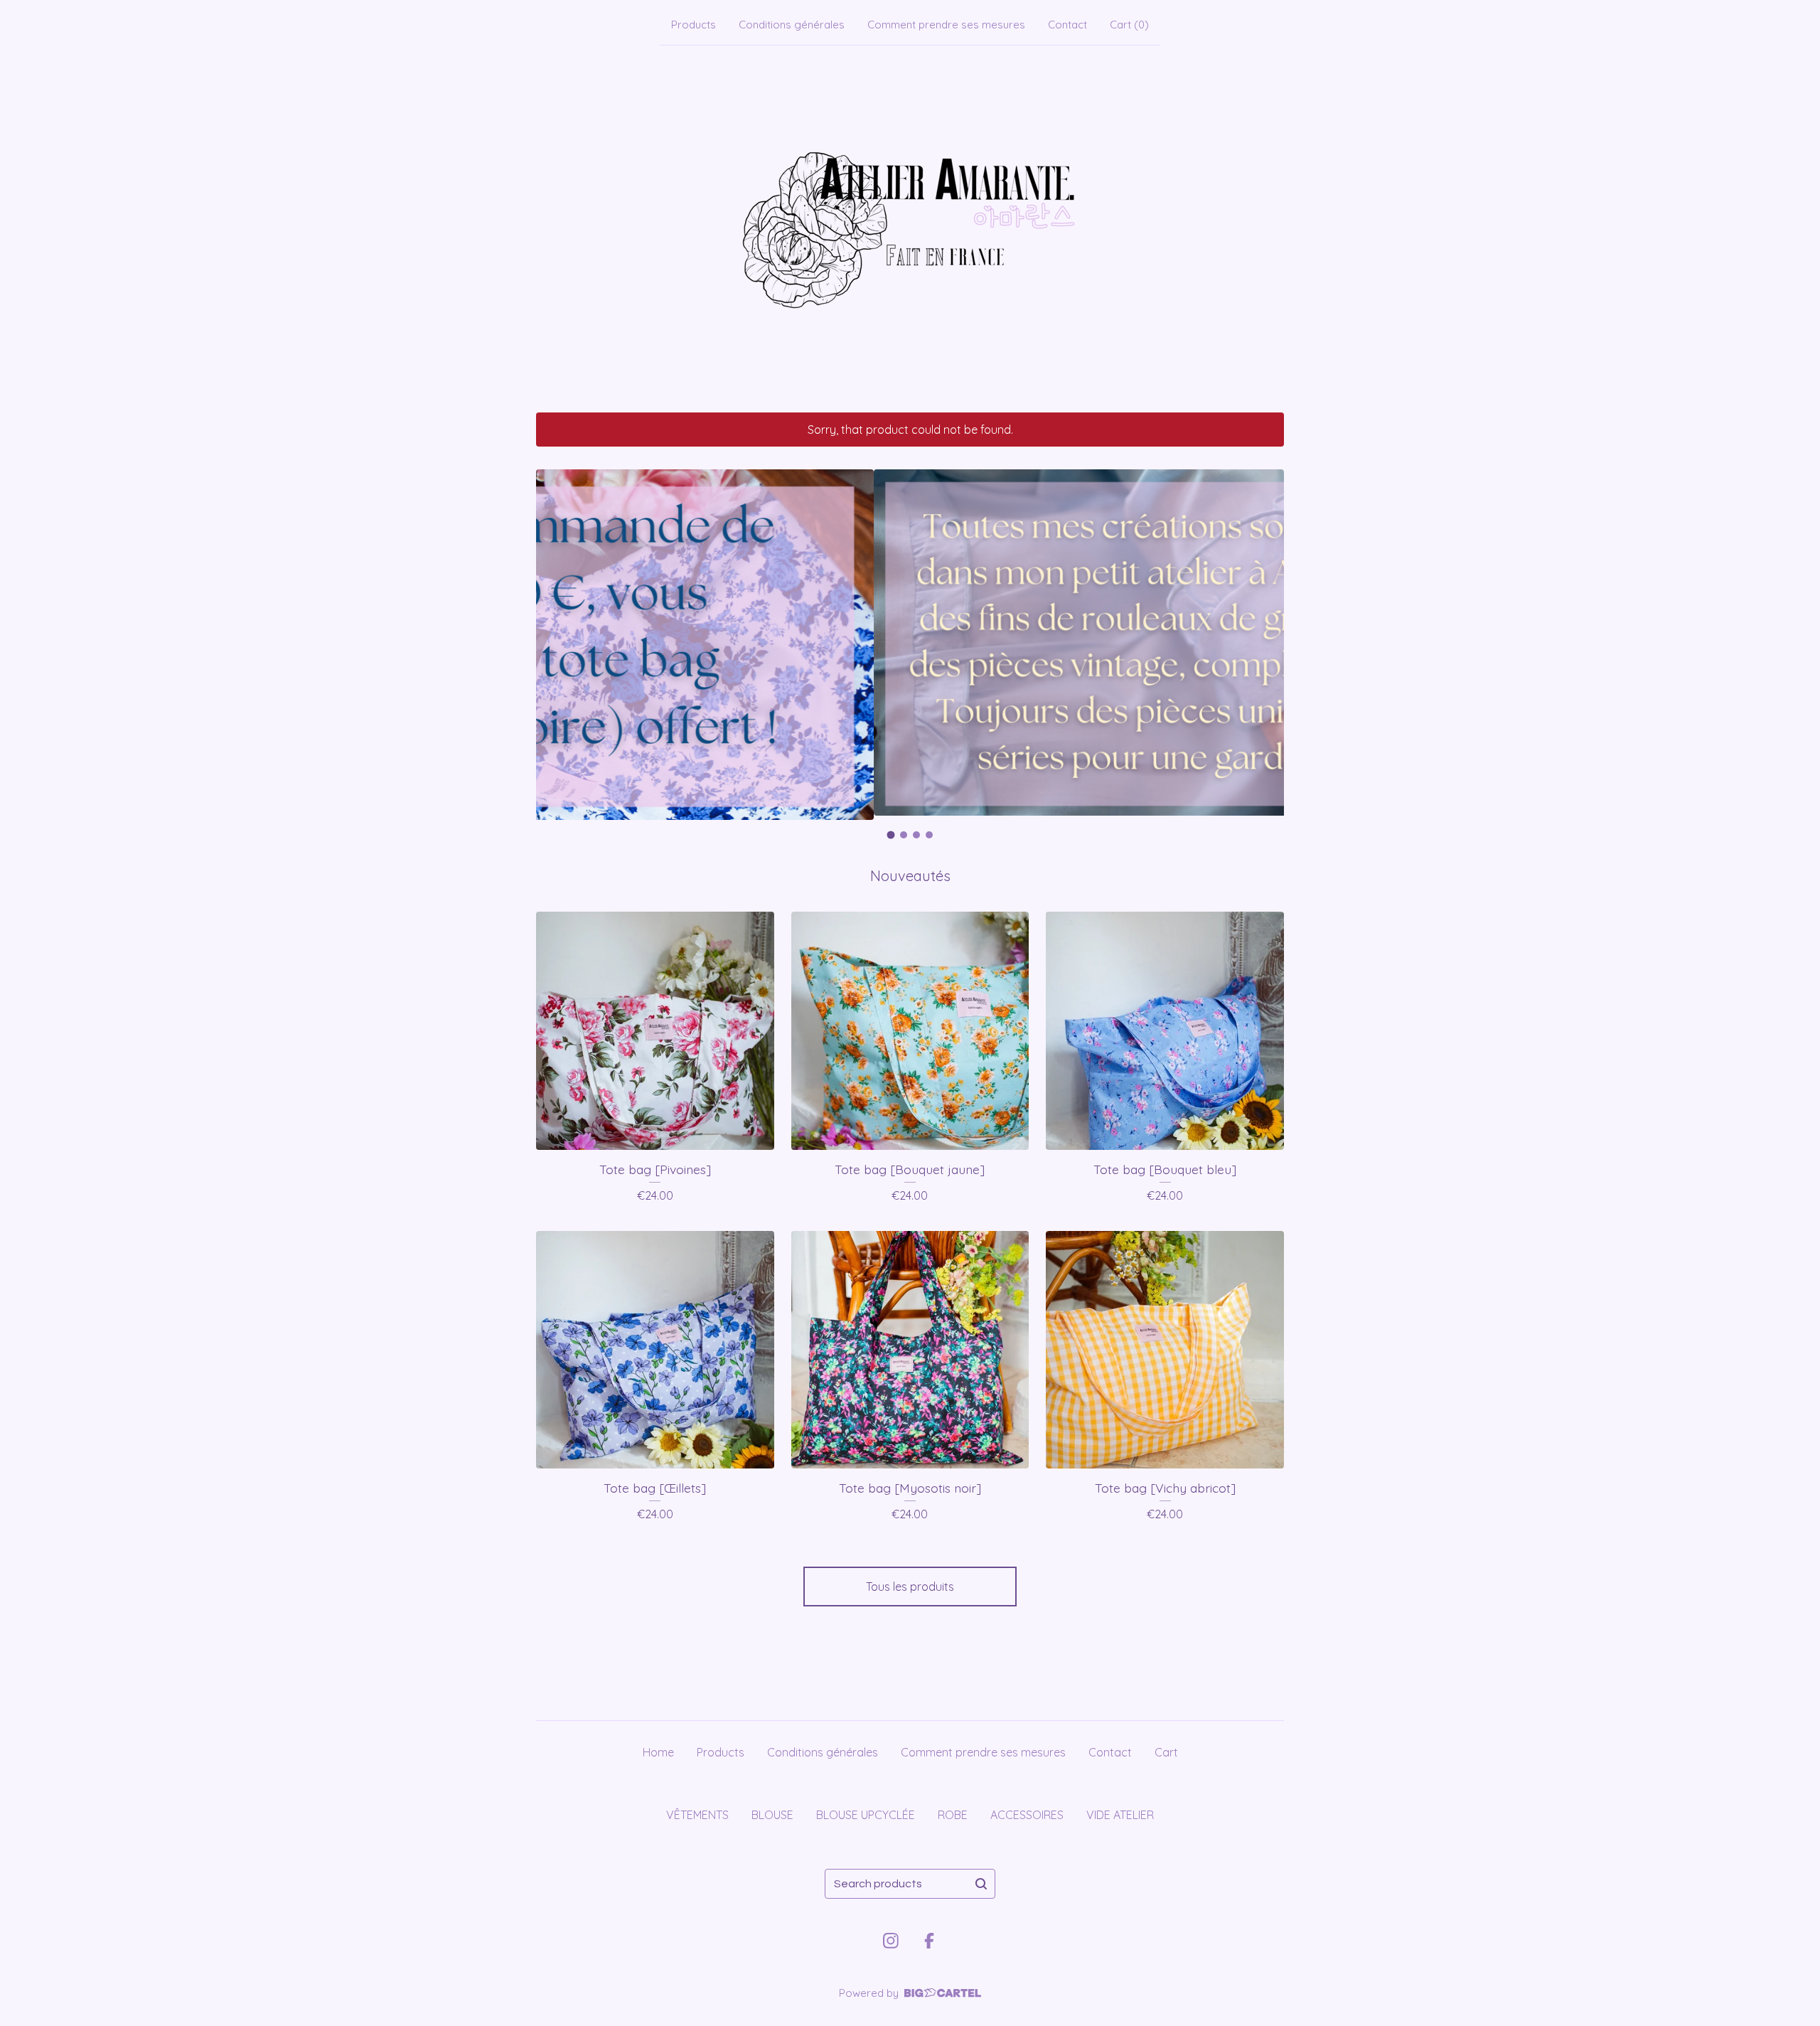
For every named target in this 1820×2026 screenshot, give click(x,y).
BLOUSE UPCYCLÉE (866, 1815)
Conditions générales (792, 25)
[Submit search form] (981, 1884)
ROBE (953, 1815)
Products (694, 25)
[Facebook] (929, 1941)
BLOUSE (772, 1815)
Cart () (1129, 25)
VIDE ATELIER (1120, 1815)
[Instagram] (891, 1941)
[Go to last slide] (556, 645)
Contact (1067, 25)
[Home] (910, 226)
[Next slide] (1264, 645)
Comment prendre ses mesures (946, 25)
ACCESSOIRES (1027, 1815)
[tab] (891, 835)
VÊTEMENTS (697, 1815)
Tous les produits (910, 1587)
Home (658, 1752)
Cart (1166, 1752)
